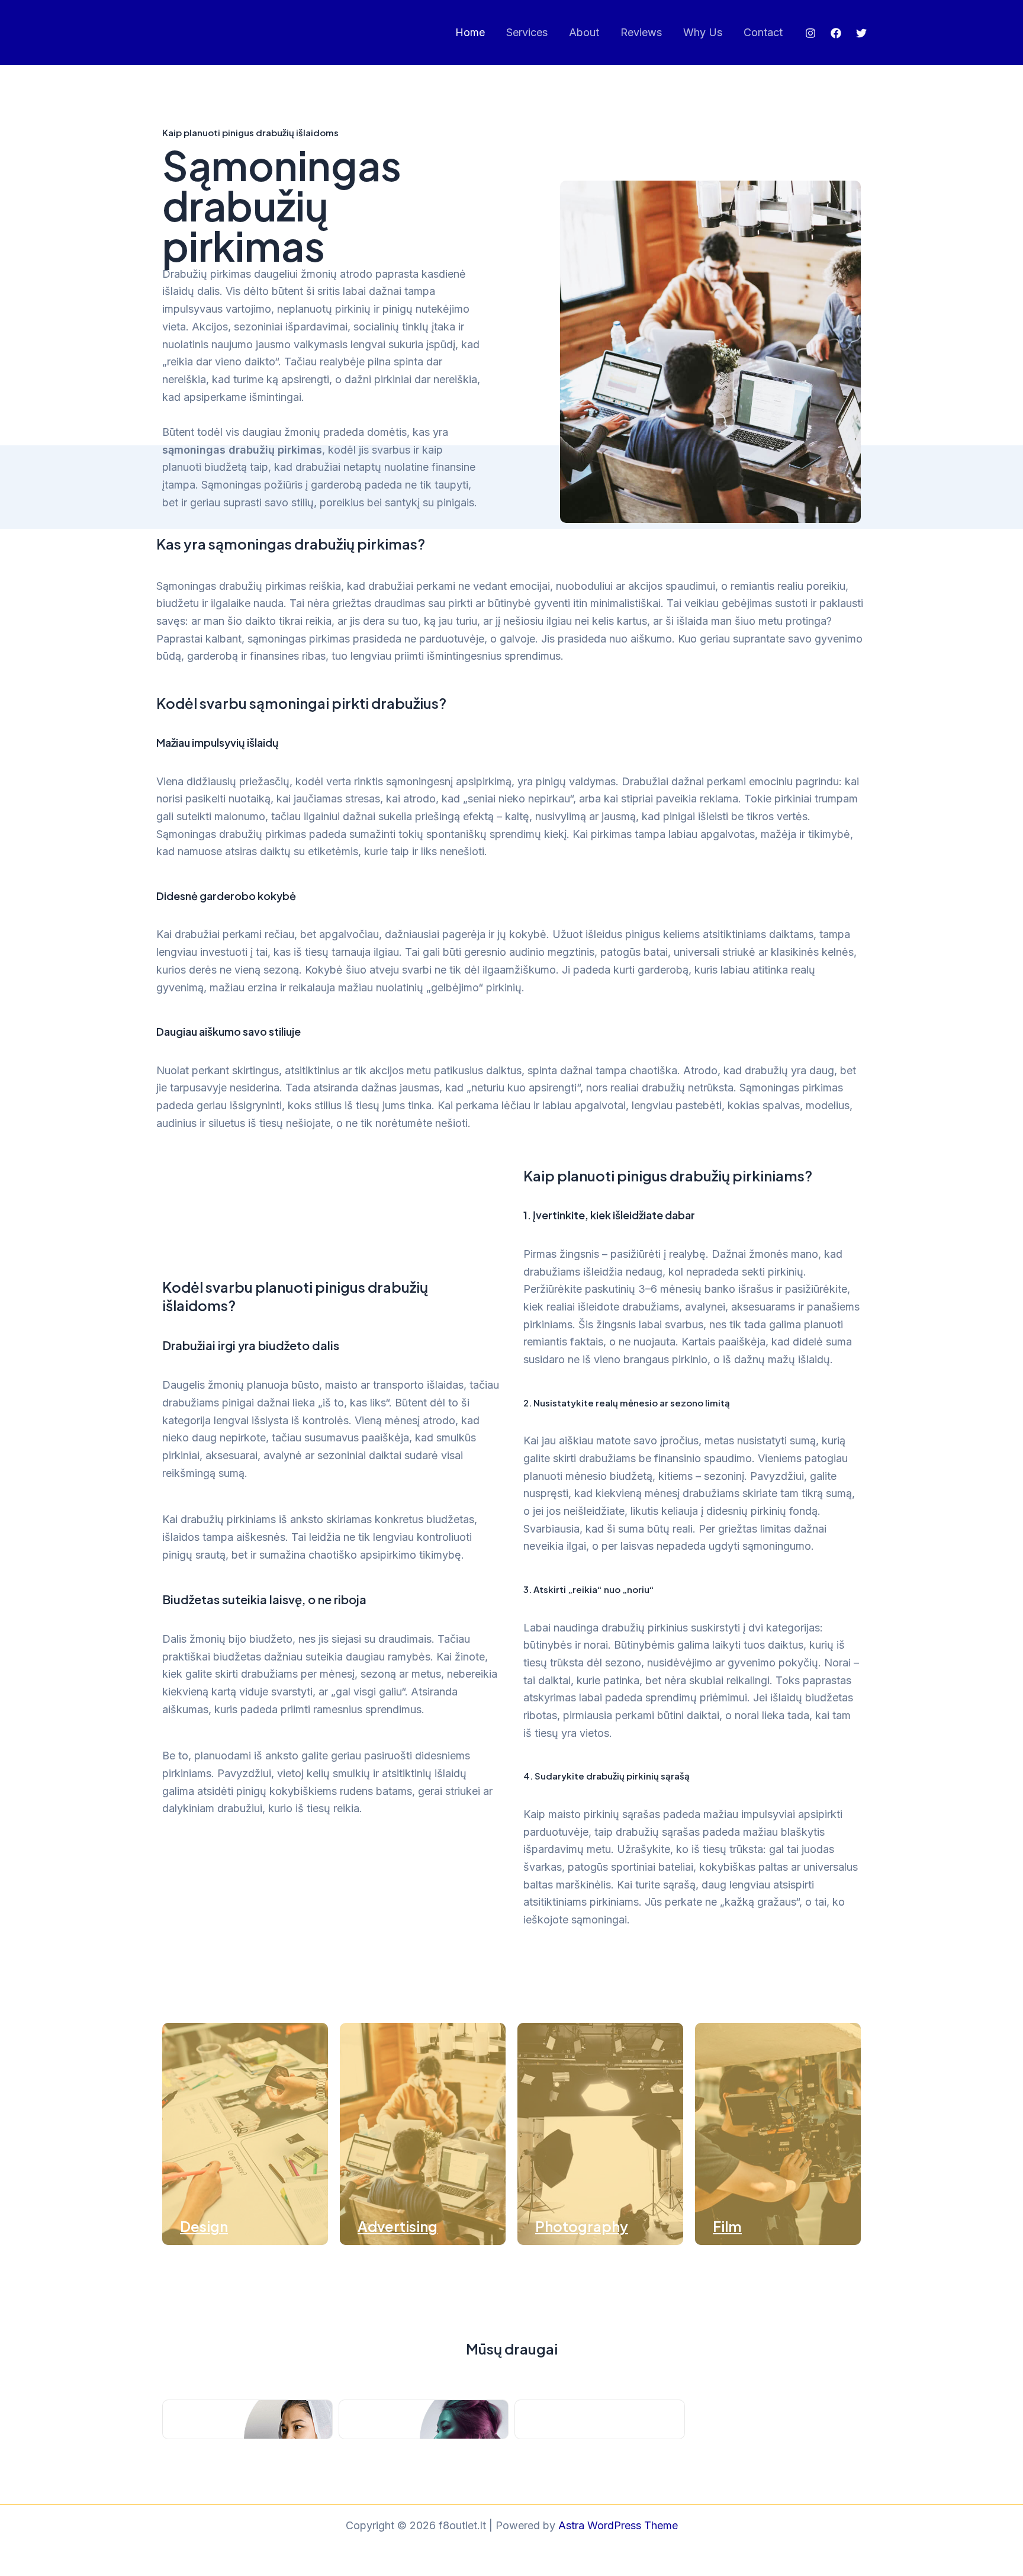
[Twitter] (861, 33)
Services (527, 32)
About (584, 32)
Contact (763, 32)
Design (204, 2226)
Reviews (641, 32)
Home (470, 32)
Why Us (703, 32)
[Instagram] (810, 33)
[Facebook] (836, 33)
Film (727, 2226)
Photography (582, 2226)
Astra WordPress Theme (618, 2525)
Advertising (398, 2226)
